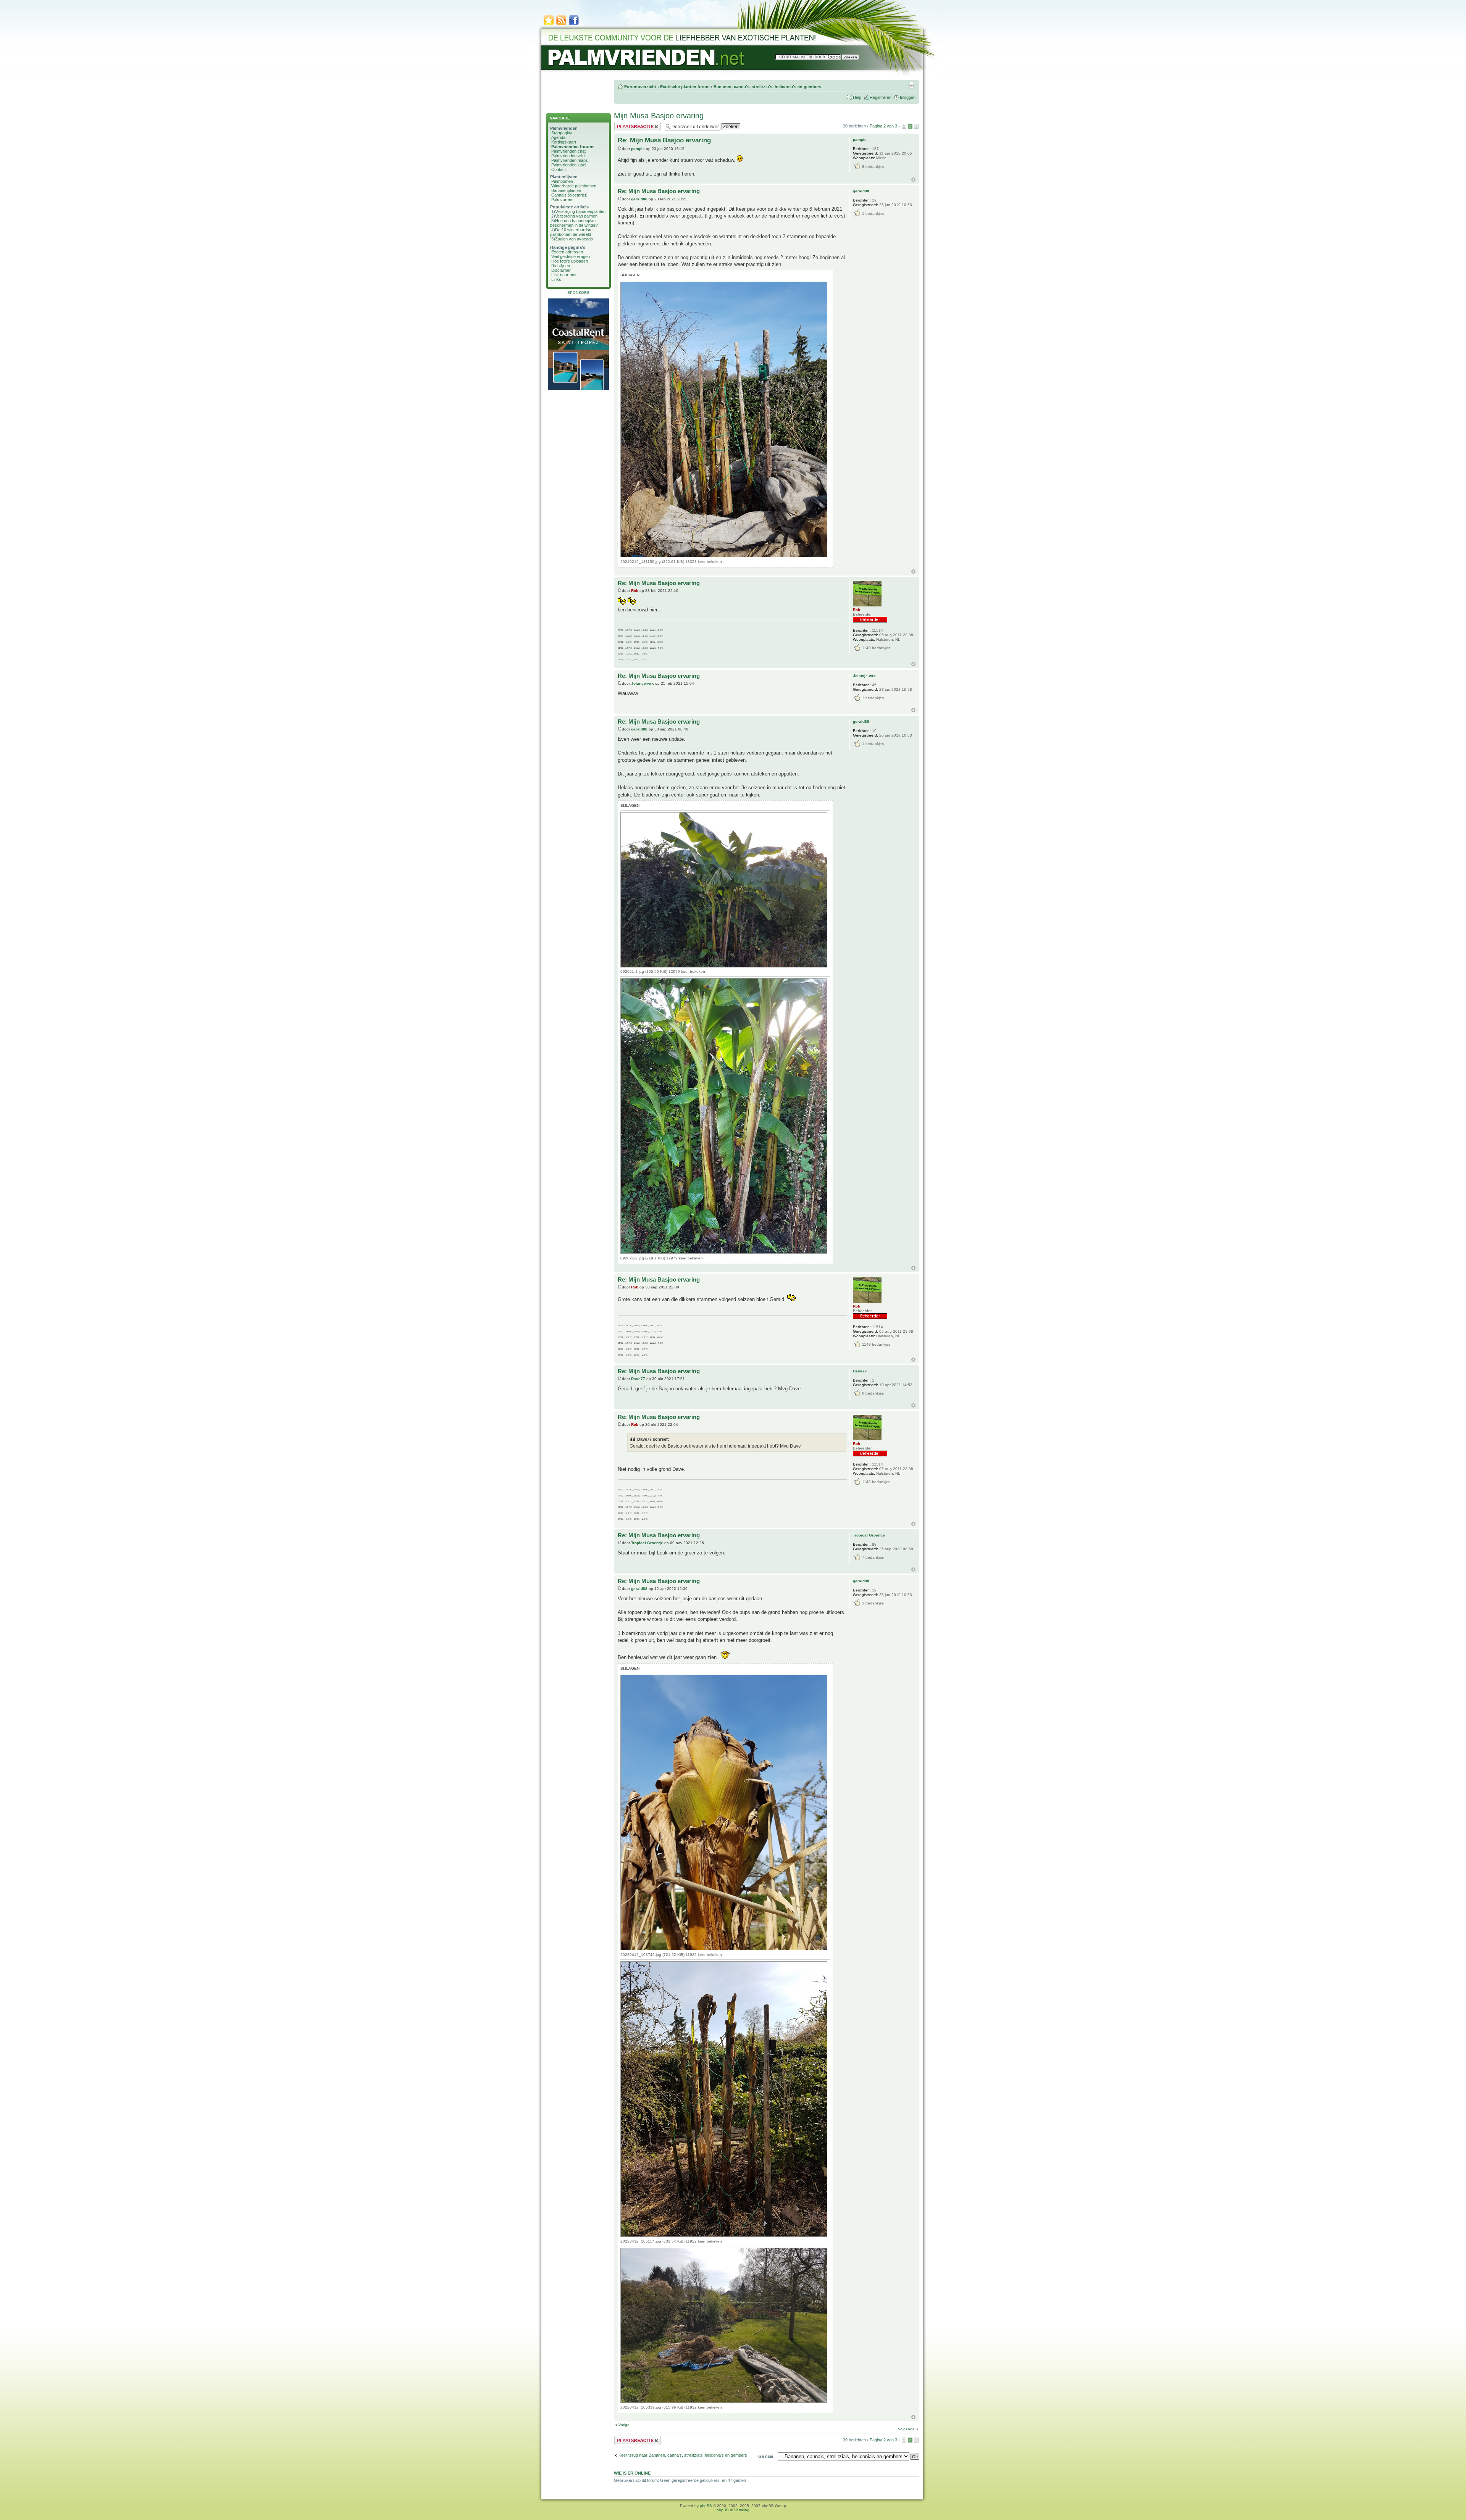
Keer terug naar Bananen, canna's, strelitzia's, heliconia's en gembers (683, 2455)
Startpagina (562, 133)
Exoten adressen (567, 252)
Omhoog (913, 180)
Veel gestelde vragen (571, 256)
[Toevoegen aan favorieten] (549, 25)
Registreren (881, 97)
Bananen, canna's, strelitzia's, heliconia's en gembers (767, 87)
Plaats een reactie (630, 124)
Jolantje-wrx (643, 683)
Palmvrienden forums (573, 147)
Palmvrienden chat (568, 151)
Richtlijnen (561, 266)
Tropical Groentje (647, 1543)
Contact (559, 169)
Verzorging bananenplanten (580, 211)
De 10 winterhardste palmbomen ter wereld (571, 232)
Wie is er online (632, 2473)
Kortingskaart (564, 142)
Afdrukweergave (911, 85)
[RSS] (561, 25)
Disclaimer (561, 270)
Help (857, 97)
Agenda (558, 137)
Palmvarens (562, 200)
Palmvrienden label (569, 165)
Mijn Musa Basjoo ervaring (659, 116)
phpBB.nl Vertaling (733, 2510)
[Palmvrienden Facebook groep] (574, 25)
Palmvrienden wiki (568, 156)
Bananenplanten (566, 190)
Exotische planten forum (685, 87)
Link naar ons (564, 275)
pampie (638, 149)
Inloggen (908, 97)
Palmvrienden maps (570, 160)
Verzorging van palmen (576, 216)
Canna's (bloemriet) (569, 195)
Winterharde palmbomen (574, 186)
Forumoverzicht (640, 87)
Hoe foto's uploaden (570, 261)
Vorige (624, 2425)
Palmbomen (562, 181)
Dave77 (638, 1379)
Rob (635, 591)
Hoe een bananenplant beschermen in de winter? (574, 223)
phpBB (706, 2506)
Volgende (906, 2429)
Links (556, 279)
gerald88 (639, 199)
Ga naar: (766, 2456)
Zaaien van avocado (574, 239)
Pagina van (883, 126)
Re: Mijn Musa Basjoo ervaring (664, 140)
